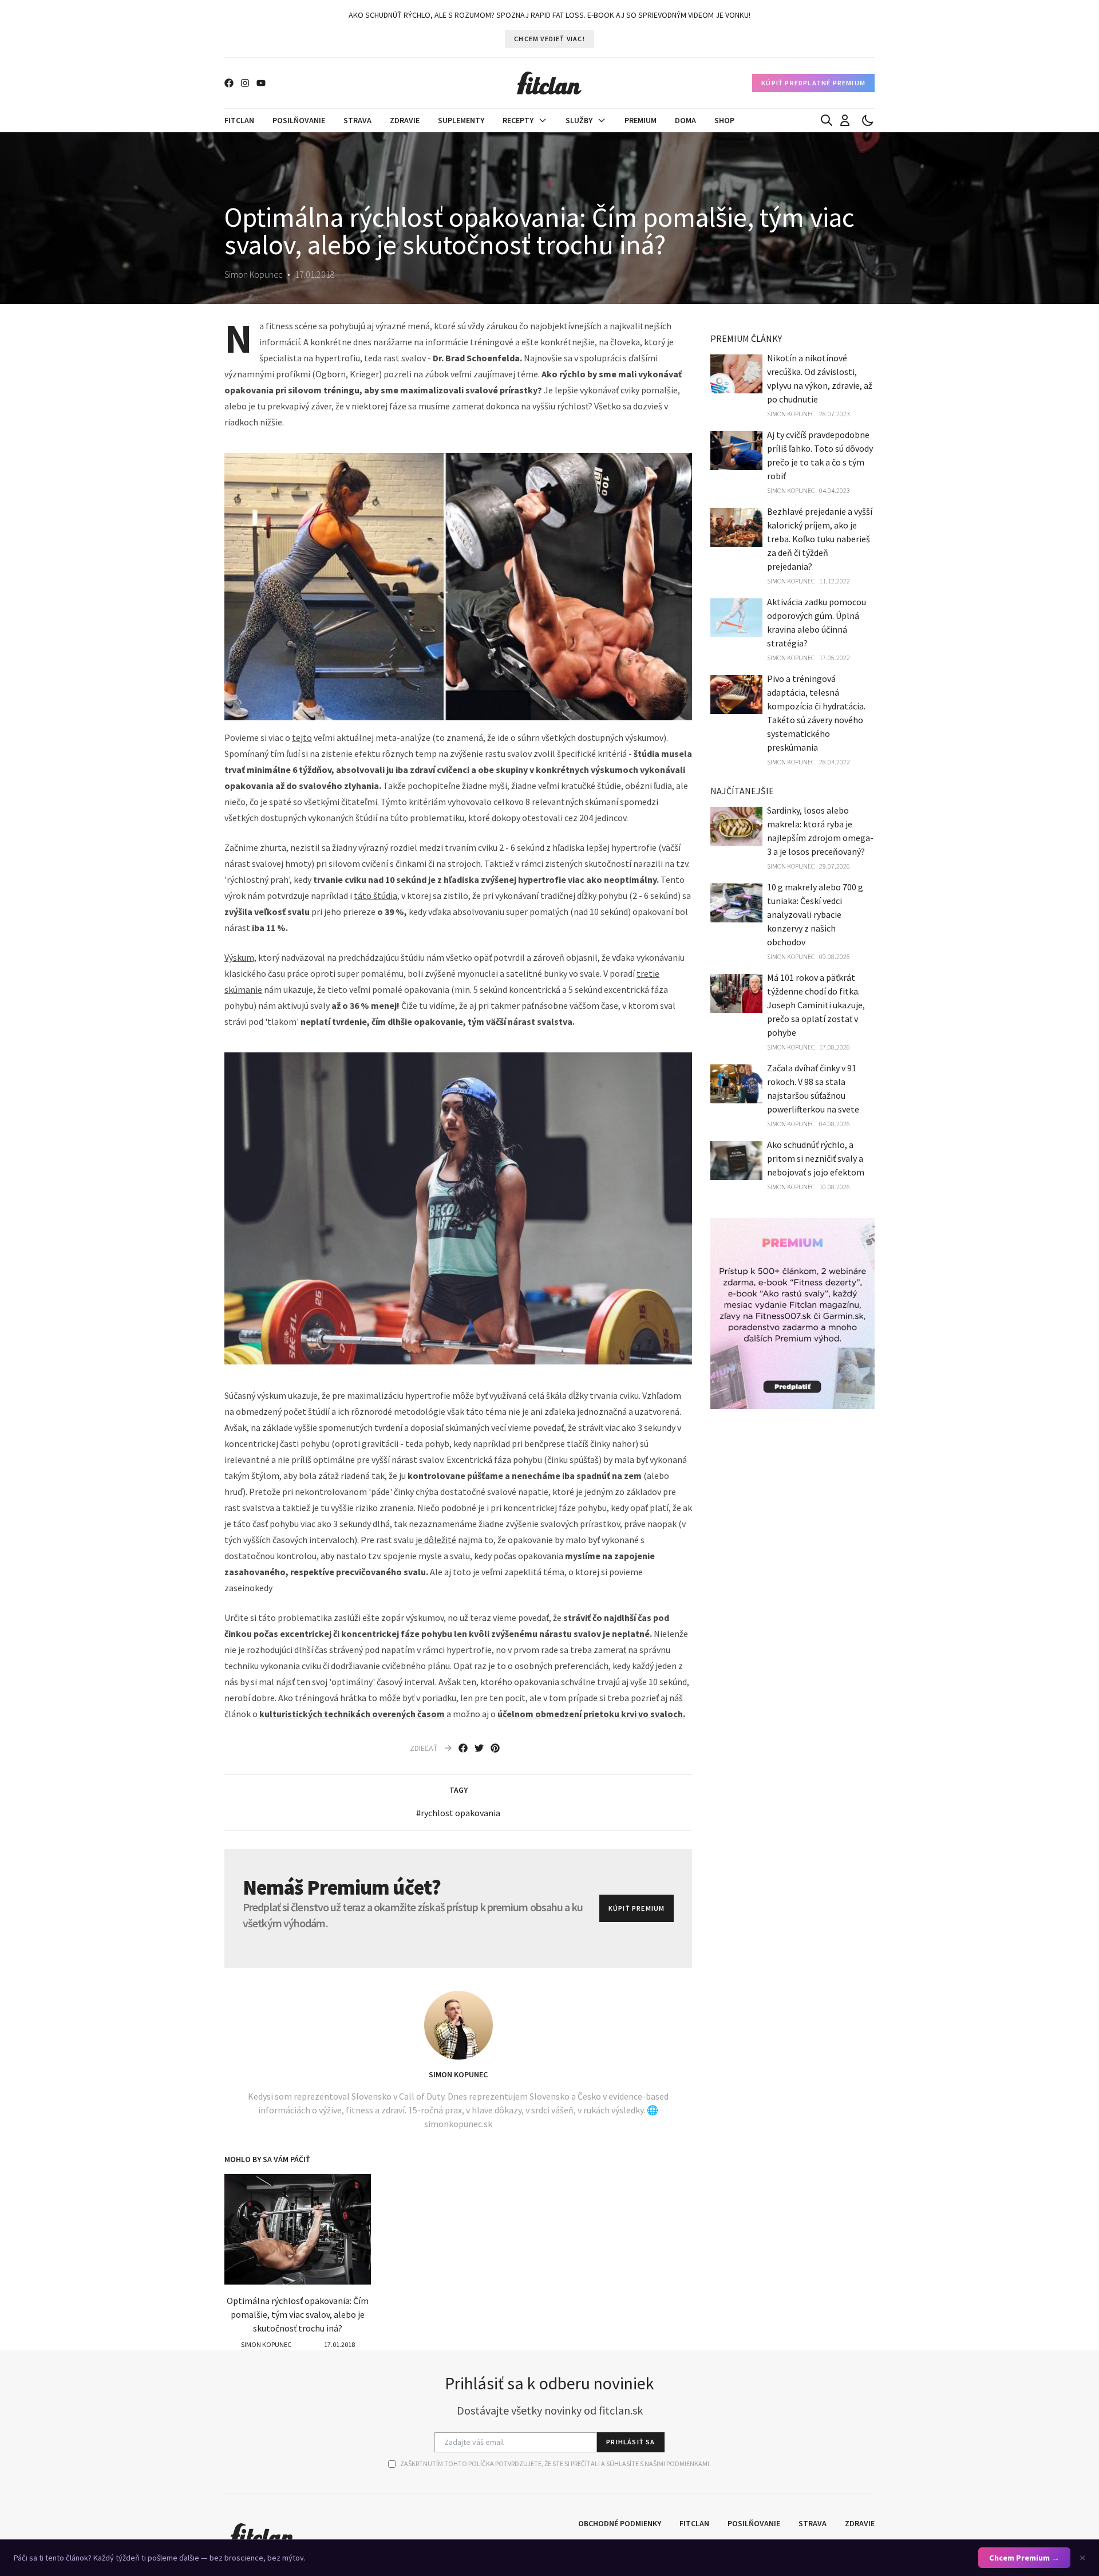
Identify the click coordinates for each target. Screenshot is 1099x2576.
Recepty (518, 120)
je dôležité (436, 1540)
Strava (357, 120)
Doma (685, 120)
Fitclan (239, 120)
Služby (579, 120)
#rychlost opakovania (458, 1813)
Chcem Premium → (1024, 2558)
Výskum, (240, 957)
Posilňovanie (299, 120)
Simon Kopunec (458, 2074)
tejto (302, 737)
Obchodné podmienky (620, 2523)
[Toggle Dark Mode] (868, 120)
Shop (724, 120)
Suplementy (461, 120)
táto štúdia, (377, 896)
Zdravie (405, 120)
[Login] (845, 120)
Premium (641, 120)
